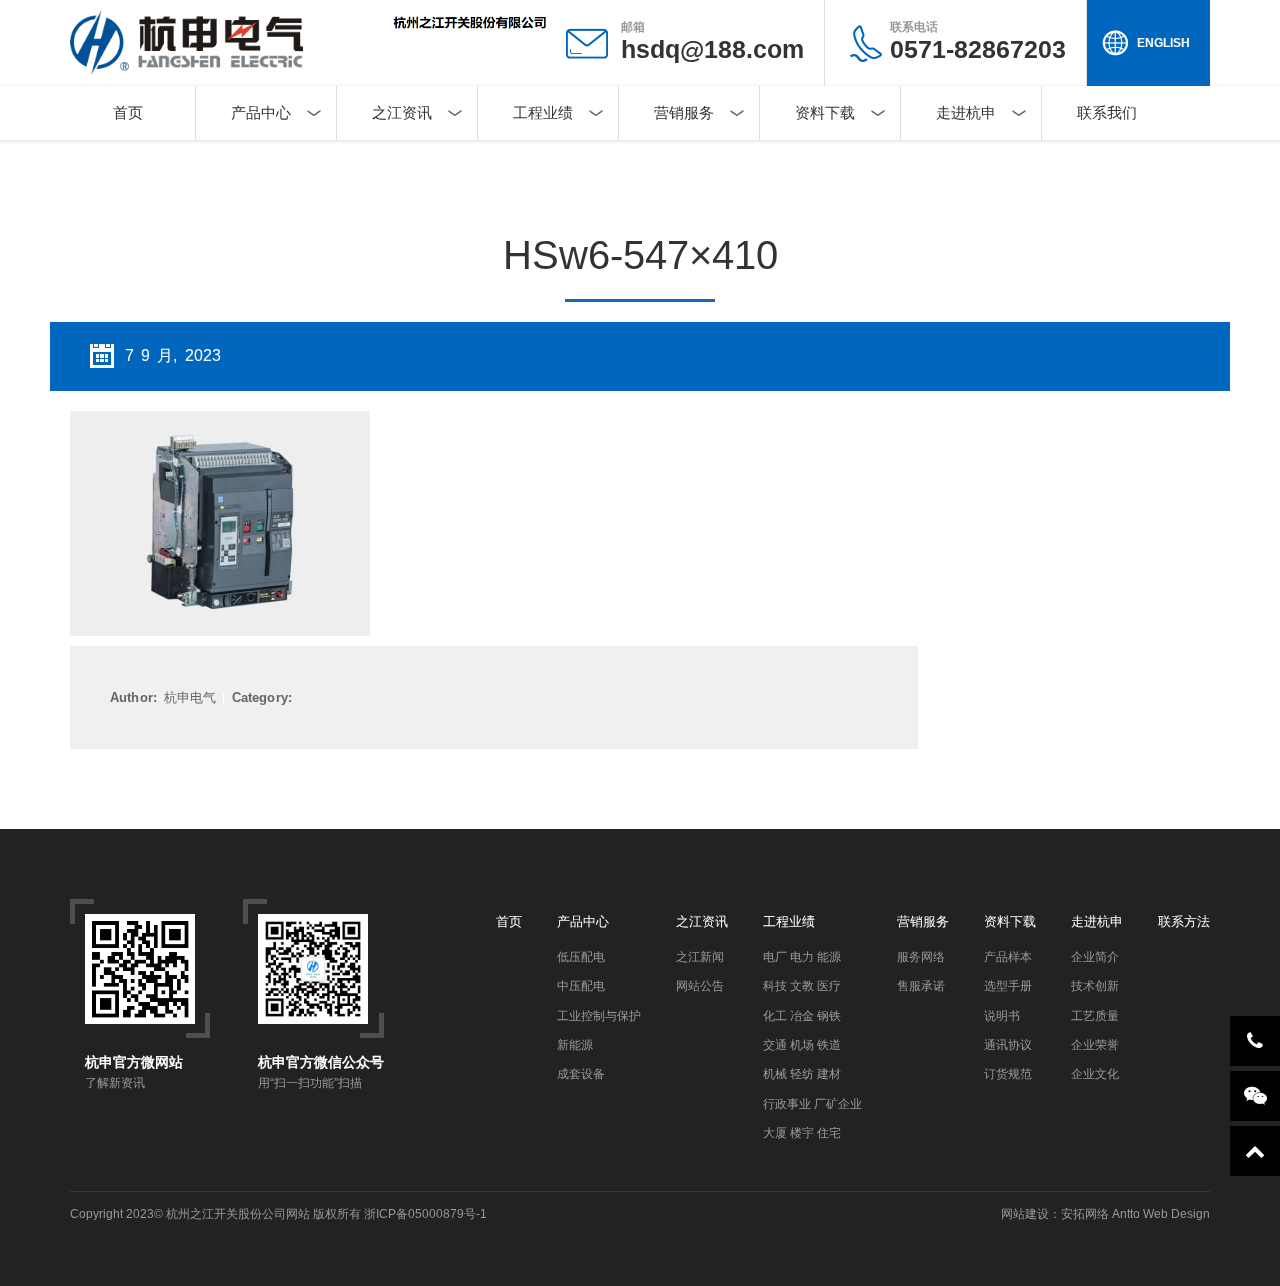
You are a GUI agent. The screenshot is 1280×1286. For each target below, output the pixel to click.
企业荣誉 (1095, 1045)
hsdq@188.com (712, 49)
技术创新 (1095, 986)
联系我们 (1107, 112)
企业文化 (1095, 1074)
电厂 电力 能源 (802, 957)
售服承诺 (921, 986)
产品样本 (1008, 957)
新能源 (575, 1045)
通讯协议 (1008, 1045)
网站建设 (1025, 1214)
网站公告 (700, 986)
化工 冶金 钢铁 (802, 1016)
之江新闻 (700, 957)
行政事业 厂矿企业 (812, 1104)
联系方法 (1184, 921)
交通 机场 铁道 (802, 1045)
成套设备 (581, 1074)
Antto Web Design (1159, 1214)
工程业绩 (543, 112)
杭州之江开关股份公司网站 (238, 1214)
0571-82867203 (978, 41)
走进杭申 (966, 112)
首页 (128, 112)
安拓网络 (1085, 1214)
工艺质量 (1095, 1016)
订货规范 (1008, 1074)
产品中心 (261, 112)
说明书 (1002, 1016)
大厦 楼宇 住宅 (802, 1133)
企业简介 (1095, 957)
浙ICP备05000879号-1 (425, 1214)
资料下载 (825, 112)
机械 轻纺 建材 (802, 1074)
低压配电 (581, 957)
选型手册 (1008, 986)
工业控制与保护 (599, 1016)
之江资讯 (402, 112)
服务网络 (921, 957)
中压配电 (581, 986)
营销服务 (684, 112)
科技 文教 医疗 (802, 986)
